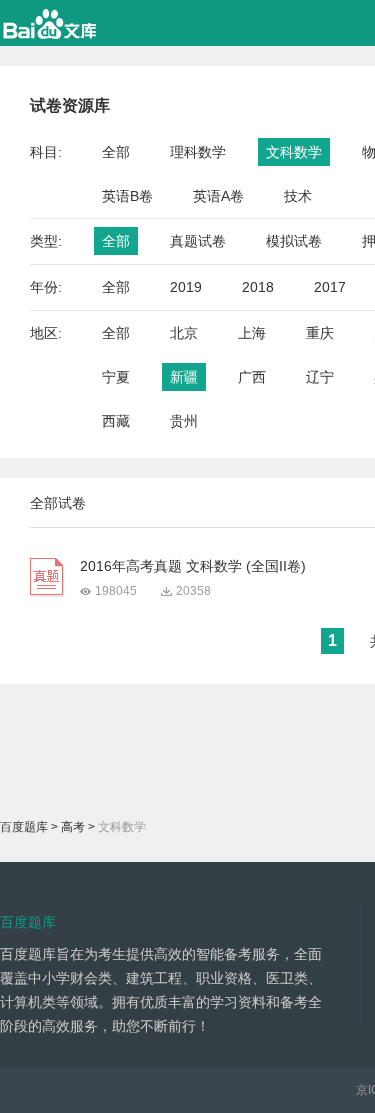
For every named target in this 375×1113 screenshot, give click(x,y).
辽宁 (320, 377)
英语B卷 (127, 196)
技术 (298, 196)
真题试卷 (198, 241)
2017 (330, 287)
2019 (186, 287)
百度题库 (24, 827)
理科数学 (198, 152)
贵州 (184, 421)
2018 (258, 287)
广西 (252, 377)
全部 (116, 152)
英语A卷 (218, 196)
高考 (73, 827)
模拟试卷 (294, 241)
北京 (184, 333)
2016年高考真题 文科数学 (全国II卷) (193, 566)
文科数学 (294, 152)
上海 (252, 333)
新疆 (184, 377)
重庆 (320, 333)
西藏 (116, 421)
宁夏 (116, 377)
